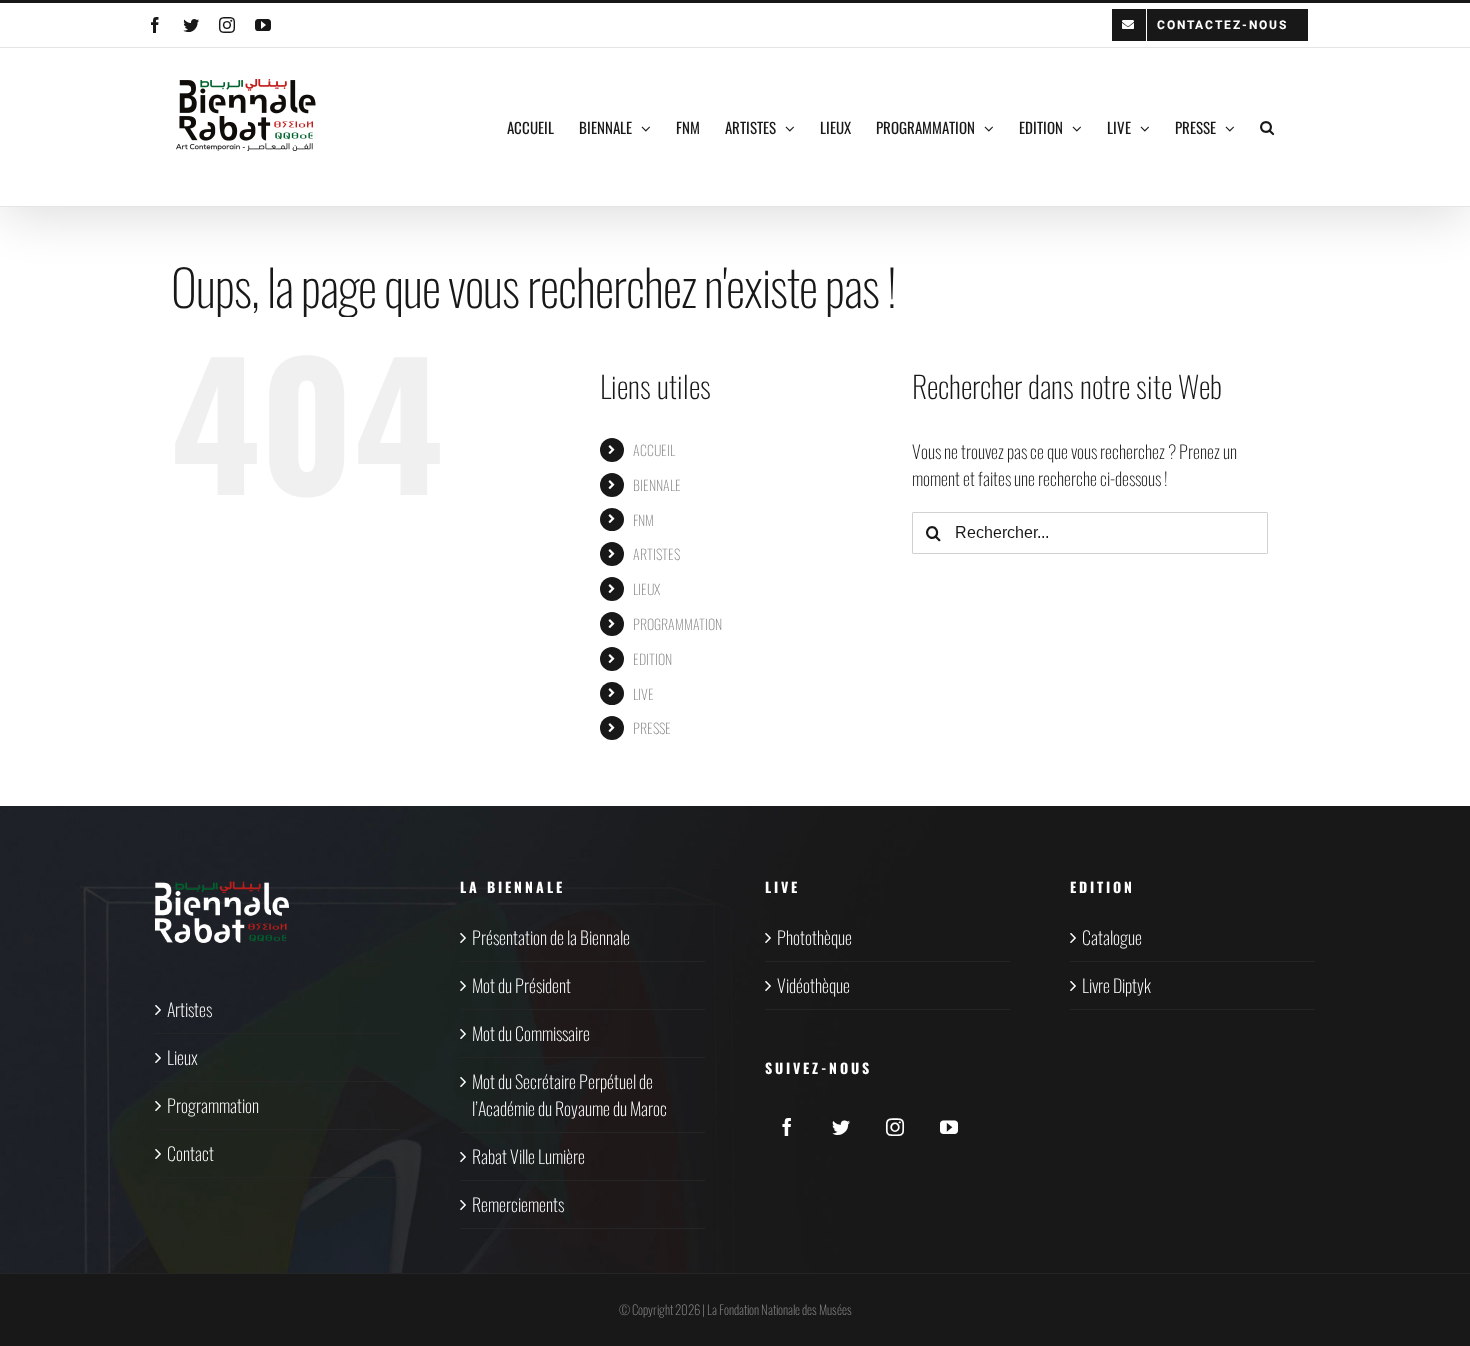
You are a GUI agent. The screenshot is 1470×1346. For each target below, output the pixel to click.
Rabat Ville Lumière (528, 1156)
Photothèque (814, 937)
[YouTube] (949, 1127)
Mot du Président (521, 985)
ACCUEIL (654, 449)
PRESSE (652, 727)
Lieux (182, 1057)
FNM (643, 519)
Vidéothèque (813, 985)
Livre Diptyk (1116, 985)
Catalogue (1112, 937)
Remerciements (518, 1204)
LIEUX (646, 588)
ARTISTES (656, 553)
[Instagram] (895, 1127)
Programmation (213, 1105)
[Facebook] (787, 1127)
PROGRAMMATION (677, 623)
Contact (190, 1153)
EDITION (652, 658)
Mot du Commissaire (531, 1033)
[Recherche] (1267, 127)
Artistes (189, 1009)
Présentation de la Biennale (551, 937)
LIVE (643, 693)
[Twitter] (841, 1127)
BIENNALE (657, 484)
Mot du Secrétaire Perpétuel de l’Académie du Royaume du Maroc (569, 1094)
